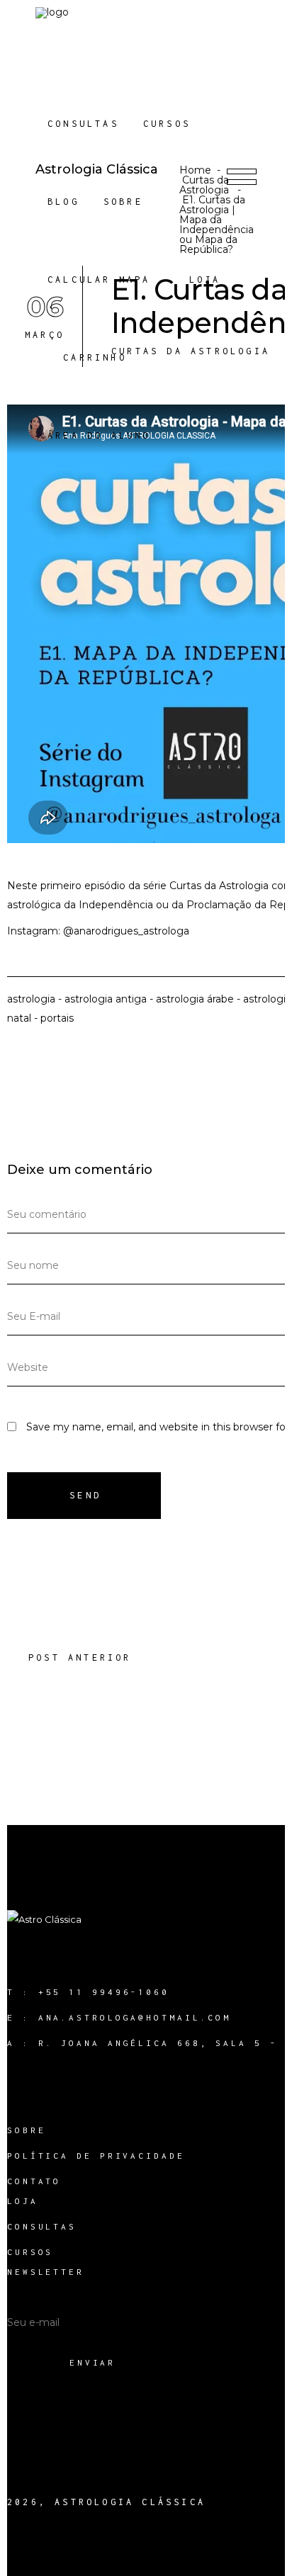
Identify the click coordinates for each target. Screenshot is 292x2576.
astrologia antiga (106, 999)
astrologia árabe (195, 999)
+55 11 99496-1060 (104, 1992)
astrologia (31, 999)
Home (195, 170)
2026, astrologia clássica (106, 2502)
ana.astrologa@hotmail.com (135, 2017)
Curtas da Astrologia (204, 185)
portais (57, 1018)
